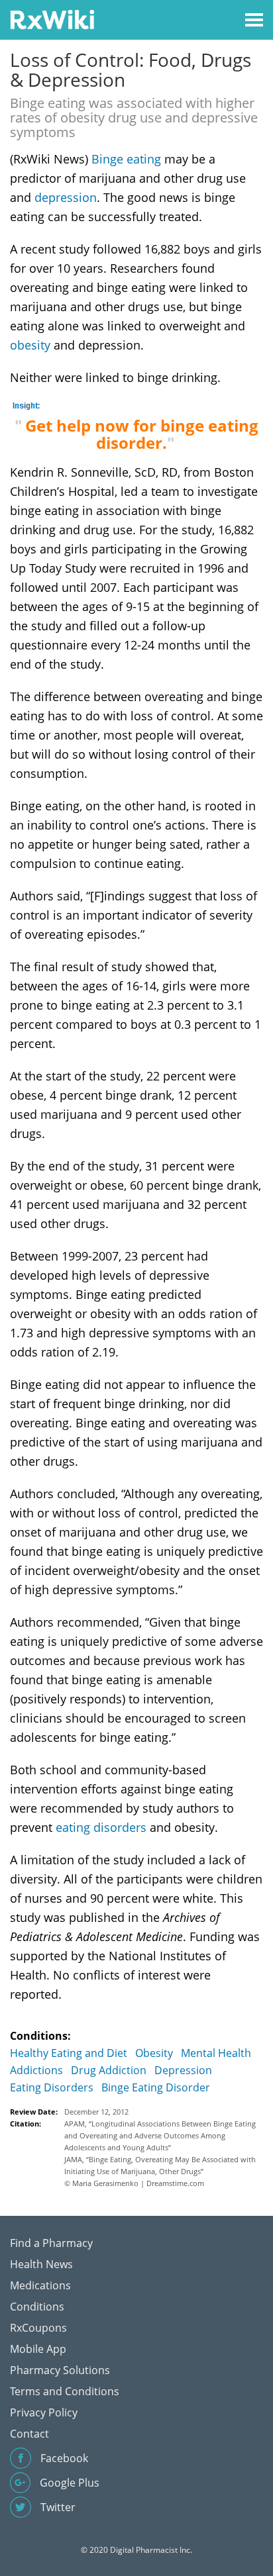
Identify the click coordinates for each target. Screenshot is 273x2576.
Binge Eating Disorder (156, 2087)
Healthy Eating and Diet (69, 2053)
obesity (30, 345)
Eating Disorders (52, 2087)
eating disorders (101, 1827)
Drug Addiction (109, 2070)
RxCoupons (38, 2328)
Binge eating (126, 159)
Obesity (154, 2053)
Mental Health (216, 2053)
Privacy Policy (44, 2412)
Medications (40, 2285)
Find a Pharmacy (51, 2243)
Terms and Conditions (65, 2391)
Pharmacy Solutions (60, 2370)
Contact (29, 2434)
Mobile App (38, 2349)
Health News (41, 2264)
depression (66, 197)
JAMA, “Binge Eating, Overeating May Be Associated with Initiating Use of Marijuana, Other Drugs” (160, 2165)
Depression (183, 2070)
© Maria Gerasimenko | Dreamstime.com (134, 2183)
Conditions (37, 2307)
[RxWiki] (52, 19)
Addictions (36, 2070)
